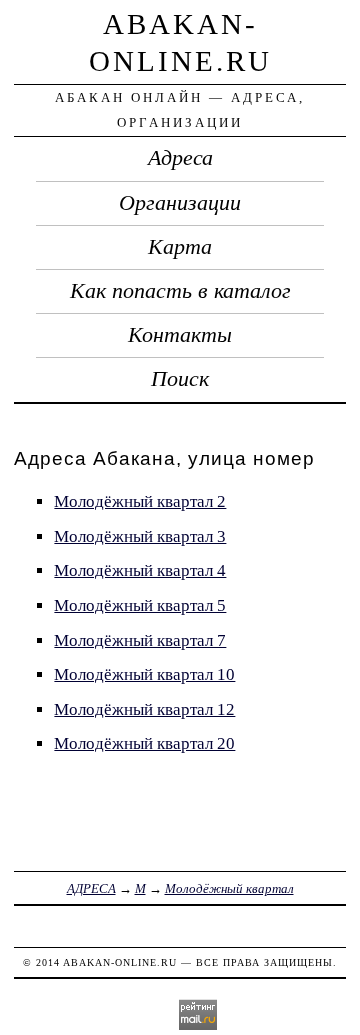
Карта (180, 247)
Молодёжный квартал (229, 888)
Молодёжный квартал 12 (144, 709)
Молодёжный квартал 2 (140, 501)
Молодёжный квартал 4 (140, 570)
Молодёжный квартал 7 (140, 640)
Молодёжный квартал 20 (144, 743)
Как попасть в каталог (180, 291)
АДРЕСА (91, 888)
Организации (180, 203)
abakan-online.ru (120, 962)
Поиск (180, 379)
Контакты (180, 335)
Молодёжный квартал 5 (140, 605)
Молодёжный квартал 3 (140, 536)
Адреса (180, 158)
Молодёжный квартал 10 (144, 674)
